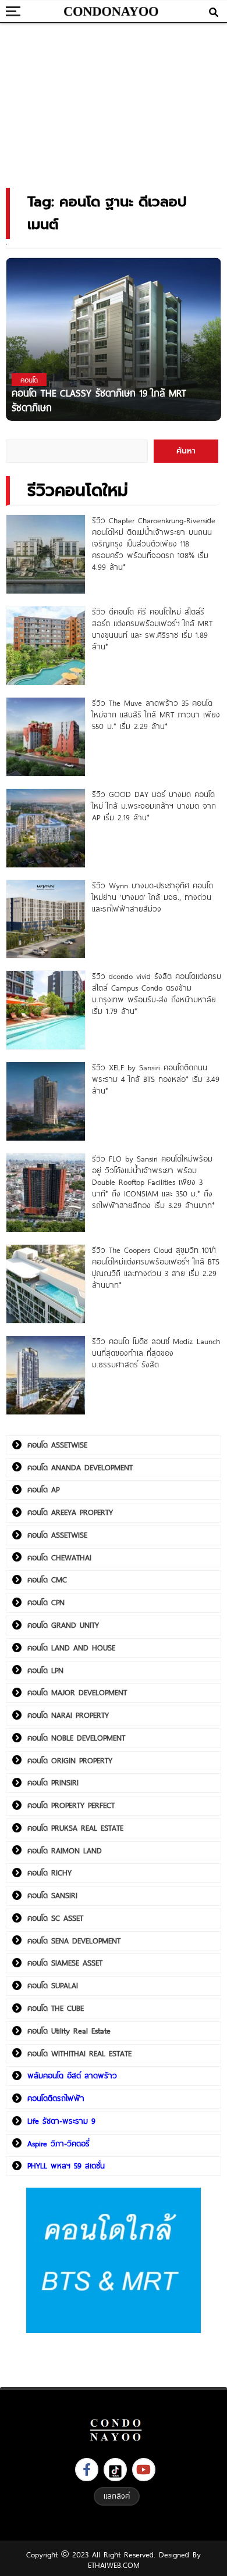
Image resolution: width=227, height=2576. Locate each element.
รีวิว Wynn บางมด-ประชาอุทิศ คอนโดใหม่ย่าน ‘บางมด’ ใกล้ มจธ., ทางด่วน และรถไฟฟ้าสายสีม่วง (152, 897)
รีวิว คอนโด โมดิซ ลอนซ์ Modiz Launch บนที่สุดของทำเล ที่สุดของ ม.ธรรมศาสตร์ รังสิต (156, 1353)
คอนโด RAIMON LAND (65, 1850)
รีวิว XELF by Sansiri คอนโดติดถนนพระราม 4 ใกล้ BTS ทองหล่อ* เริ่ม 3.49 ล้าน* (156, 1079)
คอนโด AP (43, 1489)
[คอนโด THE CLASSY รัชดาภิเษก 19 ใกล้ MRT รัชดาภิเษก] (114, 339)
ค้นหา (186, 451)
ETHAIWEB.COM (114, 2565)
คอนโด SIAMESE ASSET (65, 1963)
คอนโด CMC (47, 1580)
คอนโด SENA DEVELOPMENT (74, 1941)
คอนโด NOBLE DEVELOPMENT (76, 1738)
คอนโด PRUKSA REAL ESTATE (75, 1828)
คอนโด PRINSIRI (53, 1782)
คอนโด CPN (46, 1602)
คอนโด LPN (45, 1670)
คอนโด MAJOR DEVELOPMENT (77, 1692)
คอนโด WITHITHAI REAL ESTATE (79, 2053)
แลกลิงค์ (117, 2496)
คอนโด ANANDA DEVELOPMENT (80, 1467)
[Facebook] (87, 2470)
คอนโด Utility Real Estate (69, 2031)
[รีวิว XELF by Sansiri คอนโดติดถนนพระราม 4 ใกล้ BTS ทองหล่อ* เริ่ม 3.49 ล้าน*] (46, 1101)
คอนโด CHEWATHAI (59, 1557)
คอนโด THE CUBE (56, 2008)
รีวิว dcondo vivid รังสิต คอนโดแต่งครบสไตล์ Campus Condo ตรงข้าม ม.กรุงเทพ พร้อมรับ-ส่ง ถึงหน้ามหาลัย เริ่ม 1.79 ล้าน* (157, 994)
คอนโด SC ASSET (55, 1918)
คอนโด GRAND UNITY (63, 1625)
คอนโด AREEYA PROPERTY (70, 1512)
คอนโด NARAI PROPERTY (68, 1715)
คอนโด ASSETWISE (57, 1445)
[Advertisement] (114, 102)
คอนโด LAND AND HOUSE (71, 1648)
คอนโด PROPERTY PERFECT (71, 1805)
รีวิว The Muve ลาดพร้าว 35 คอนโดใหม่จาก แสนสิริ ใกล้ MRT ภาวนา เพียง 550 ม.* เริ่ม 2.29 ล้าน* (156, 714)
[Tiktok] (115, 2470)
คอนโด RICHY (49, 1873)
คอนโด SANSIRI (52, 1895)
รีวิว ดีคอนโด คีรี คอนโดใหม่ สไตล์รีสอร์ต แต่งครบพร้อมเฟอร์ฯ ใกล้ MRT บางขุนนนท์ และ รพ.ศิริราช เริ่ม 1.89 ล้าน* (152, 629)
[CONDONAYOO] (111, 12)
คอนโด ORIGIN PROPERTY (70, 1760)
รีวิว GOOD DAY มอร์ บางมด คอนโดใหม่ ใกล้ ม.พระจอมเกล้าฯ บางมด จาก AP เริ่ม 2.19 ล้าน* (154, 806)
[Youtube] (144, 2470)
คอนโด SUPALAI (53, 1985)
